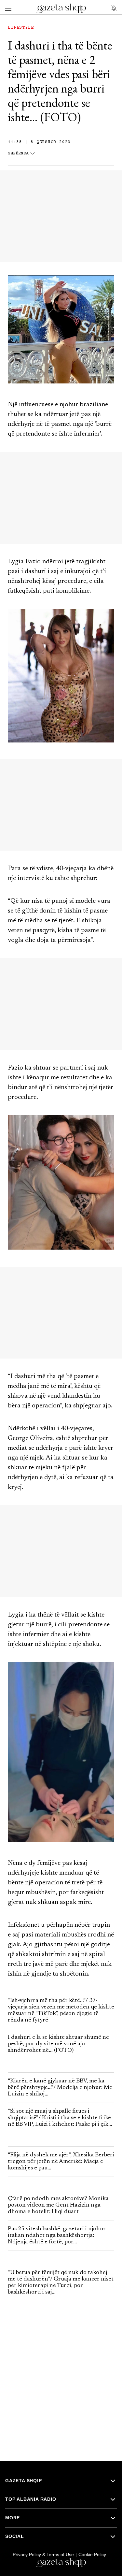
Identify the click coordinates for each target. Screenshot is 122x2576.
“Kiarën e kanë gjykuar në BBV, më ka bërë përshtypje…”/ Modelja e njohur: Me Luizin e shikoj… (60, 2088)
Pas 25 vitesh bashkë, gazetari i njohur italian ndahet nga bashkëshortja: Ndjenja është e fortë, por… (57, 2236)
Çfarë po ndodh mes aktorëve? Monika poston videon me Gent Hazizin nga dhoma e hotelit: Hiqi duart (58, 2205)
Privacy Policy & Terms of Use (43, 2554)
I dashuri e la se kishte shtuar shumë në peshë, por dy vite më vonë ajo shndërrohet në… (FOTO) (58, 2044)
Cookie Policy (92, 2554)
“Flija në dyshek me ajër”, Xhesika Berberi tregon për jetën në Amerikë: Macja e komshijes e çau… (61, 2162)
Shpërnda (18, 154)
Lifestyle (21, 28)
